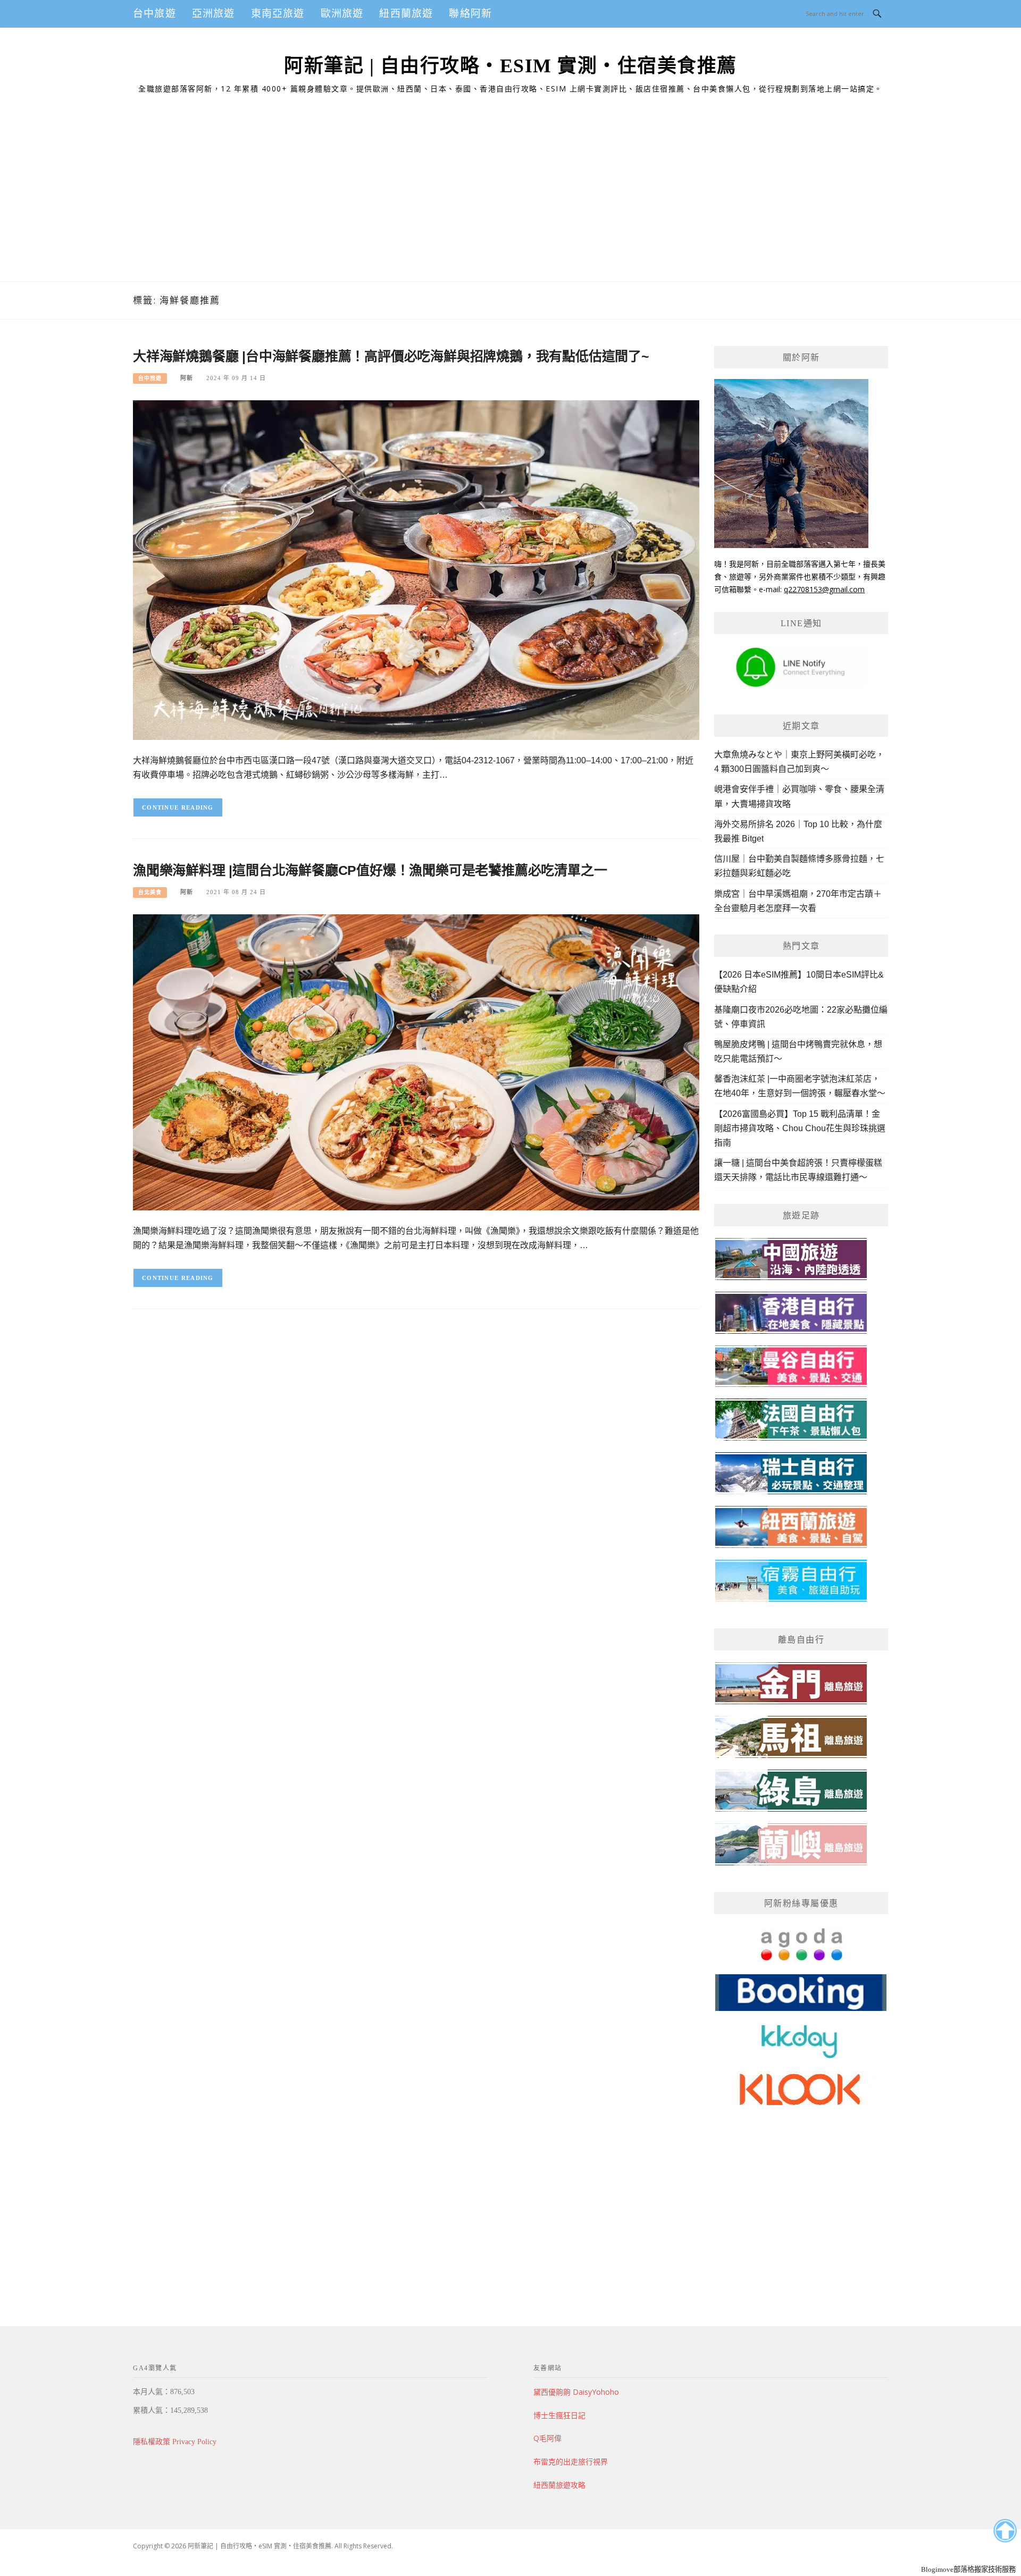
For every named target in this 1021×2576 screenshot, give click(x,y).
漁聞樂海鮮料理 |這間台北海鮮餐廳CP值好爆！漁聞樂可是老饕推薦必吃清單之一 (370, 870)
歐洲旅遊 (342, 14)
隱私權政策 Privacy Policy (175, 2442)
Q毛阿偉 (547, 2438)
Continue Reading (178, 807)
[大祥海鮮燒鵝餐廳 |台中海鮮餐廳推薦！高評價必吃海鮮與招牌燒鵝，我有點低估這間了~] (416, 569)
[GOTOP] (1005, 2531)
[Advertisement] (510, 201)
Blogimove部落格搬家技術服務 (968, 2569)
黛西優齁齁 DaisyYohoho (576, 2392)
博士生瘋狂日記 (559, 2415)
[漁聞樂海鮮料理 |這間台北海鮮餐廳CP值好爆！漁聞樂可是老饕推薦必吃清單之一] (416, 1062)
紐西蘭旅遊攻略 (559, 2485)
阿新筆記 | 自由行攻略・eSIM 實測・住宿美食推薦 (510, 66)
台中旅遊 (154, 14)
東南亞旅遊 (278, 14)
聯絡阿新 (470, 14)
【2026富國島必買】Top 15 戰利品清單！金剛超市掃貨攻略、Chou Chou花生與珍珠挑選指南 (800, 1128)
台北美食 (150, 892)
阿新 (187, 378)
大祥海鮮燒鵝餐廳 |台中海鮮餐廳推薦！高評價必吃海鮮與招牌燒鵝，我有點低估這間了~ (391, 356)
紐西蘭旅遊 (406, 14)
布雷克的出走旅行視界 (571, 2461)
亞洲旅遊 (214, 14)
